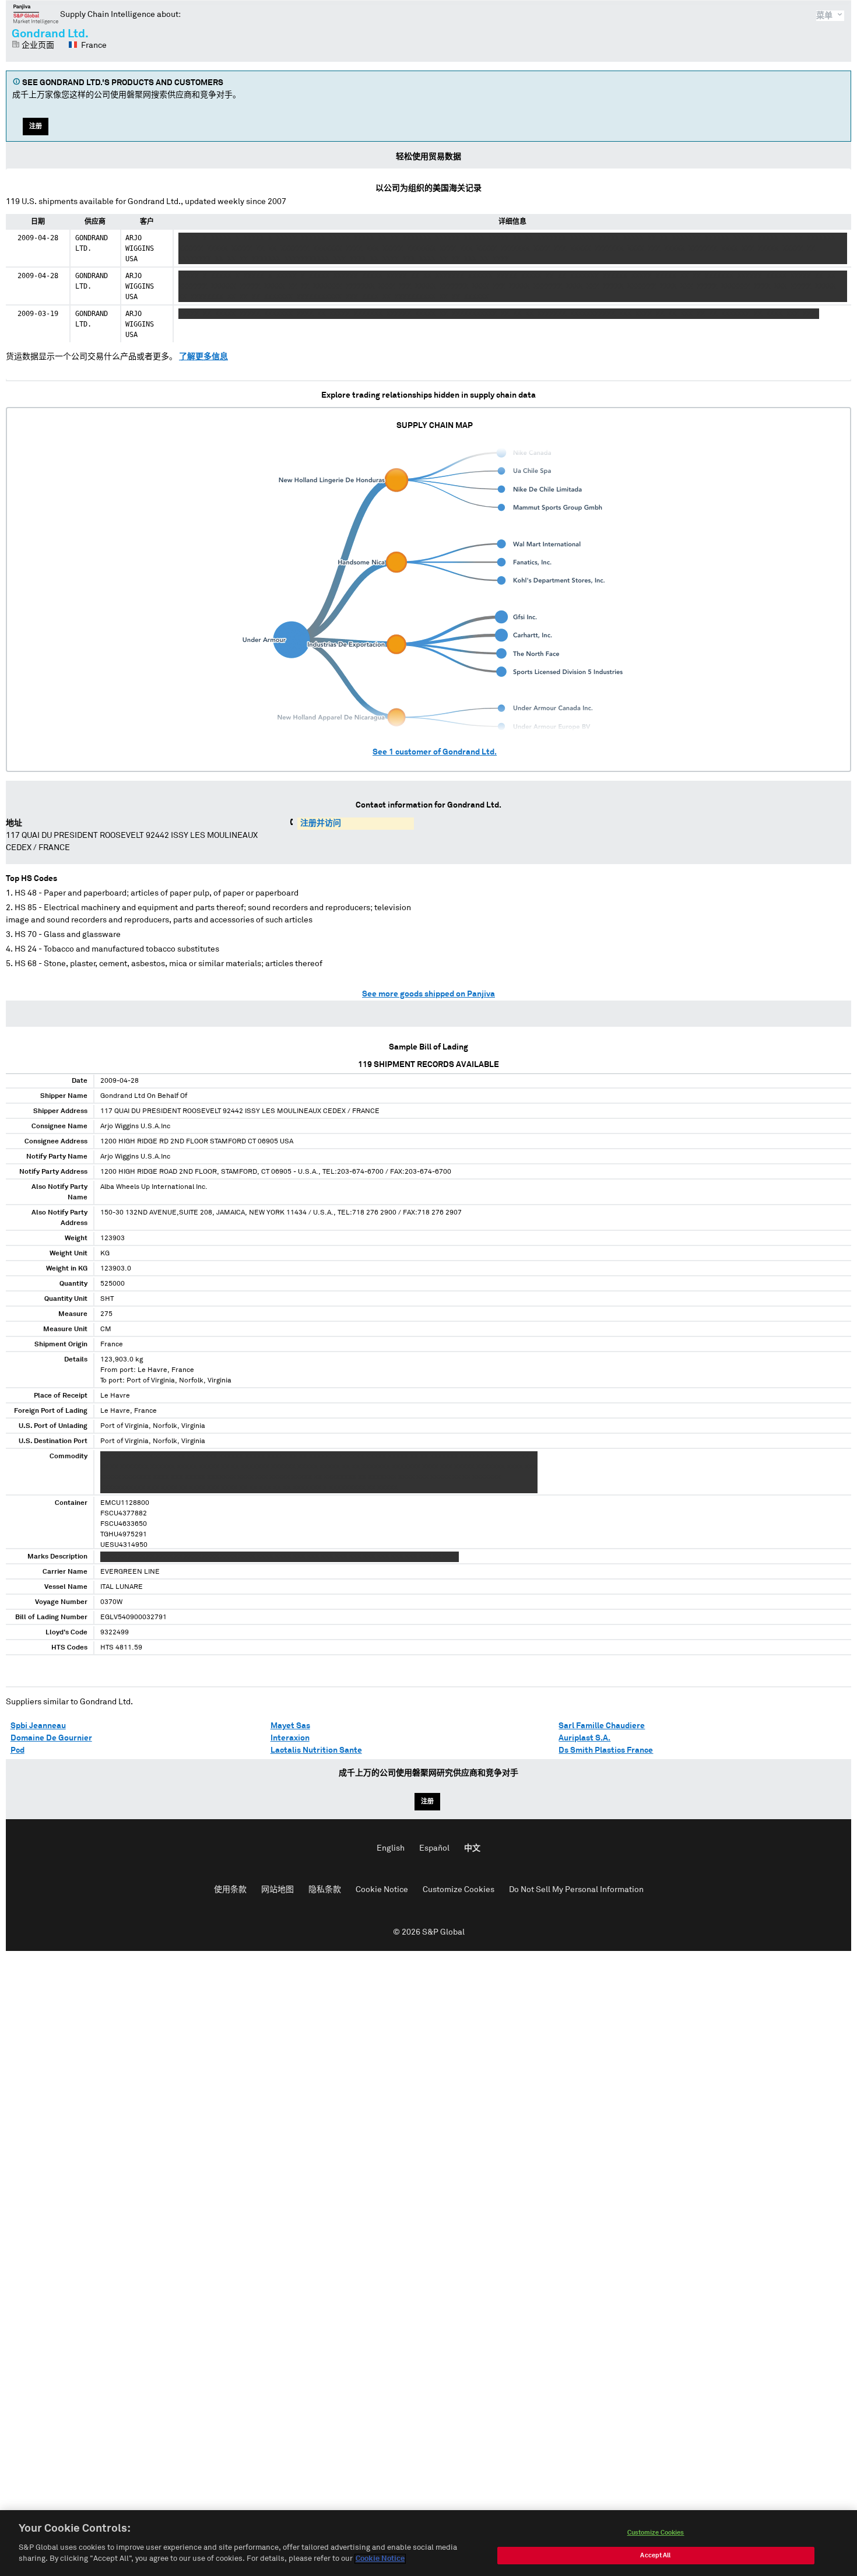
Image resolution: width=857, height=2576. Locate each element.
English (391, 1848)
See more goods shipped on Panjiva (428, 994)
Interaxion (290, 1738)
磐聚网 (36, 14)
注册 (36, 126)
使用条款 (230, 1890)
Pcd (17, 1750)
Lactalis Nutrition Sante (316, 1750)
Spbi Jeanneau (38, 1726)
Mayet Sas (290, 1726)
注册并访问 (321, 823)
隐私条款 (325, 1890)
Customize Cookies (459, 1890)
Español (434, 1848)
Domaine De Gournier (51, 1738)
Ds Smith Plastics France (606, 1750)
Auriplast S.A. (584, 1738)
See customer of (435, 752)
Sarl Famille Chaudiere (602, 1726)
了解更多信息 (203, 357)
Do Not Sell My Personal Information (576, 1890)
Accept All (655, 2555)
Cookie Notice (382, 1890)
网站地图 (278, 1890)
